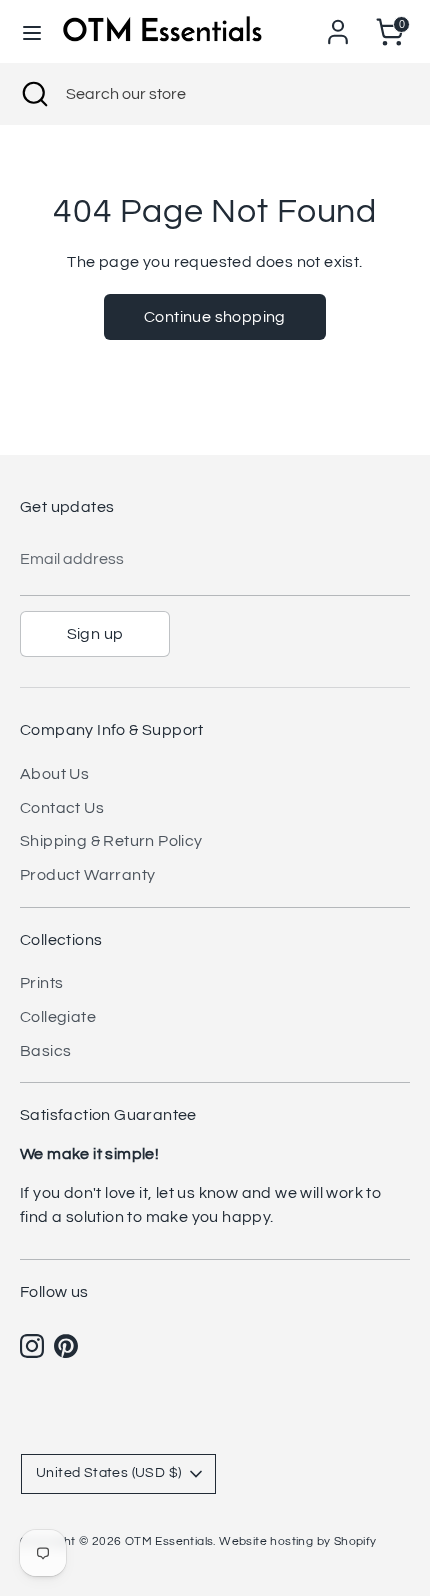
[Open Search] (33, 94)
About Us (54, 774)
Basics (45, 1051)
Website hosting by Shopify (297, 1541)
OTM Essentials (169, 1541)
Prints (41, 983)
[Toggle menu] (32, 31)
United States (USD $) (108, 1473)
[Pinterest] (66, 1346)
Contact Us (62, 808)
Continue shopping (215, 317)
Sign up (95, 634)
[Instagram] (32, 1346)
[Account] (338, 24)
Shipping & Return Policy (111, 841)
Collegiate (58, 1017)
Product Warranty (87, 875)
